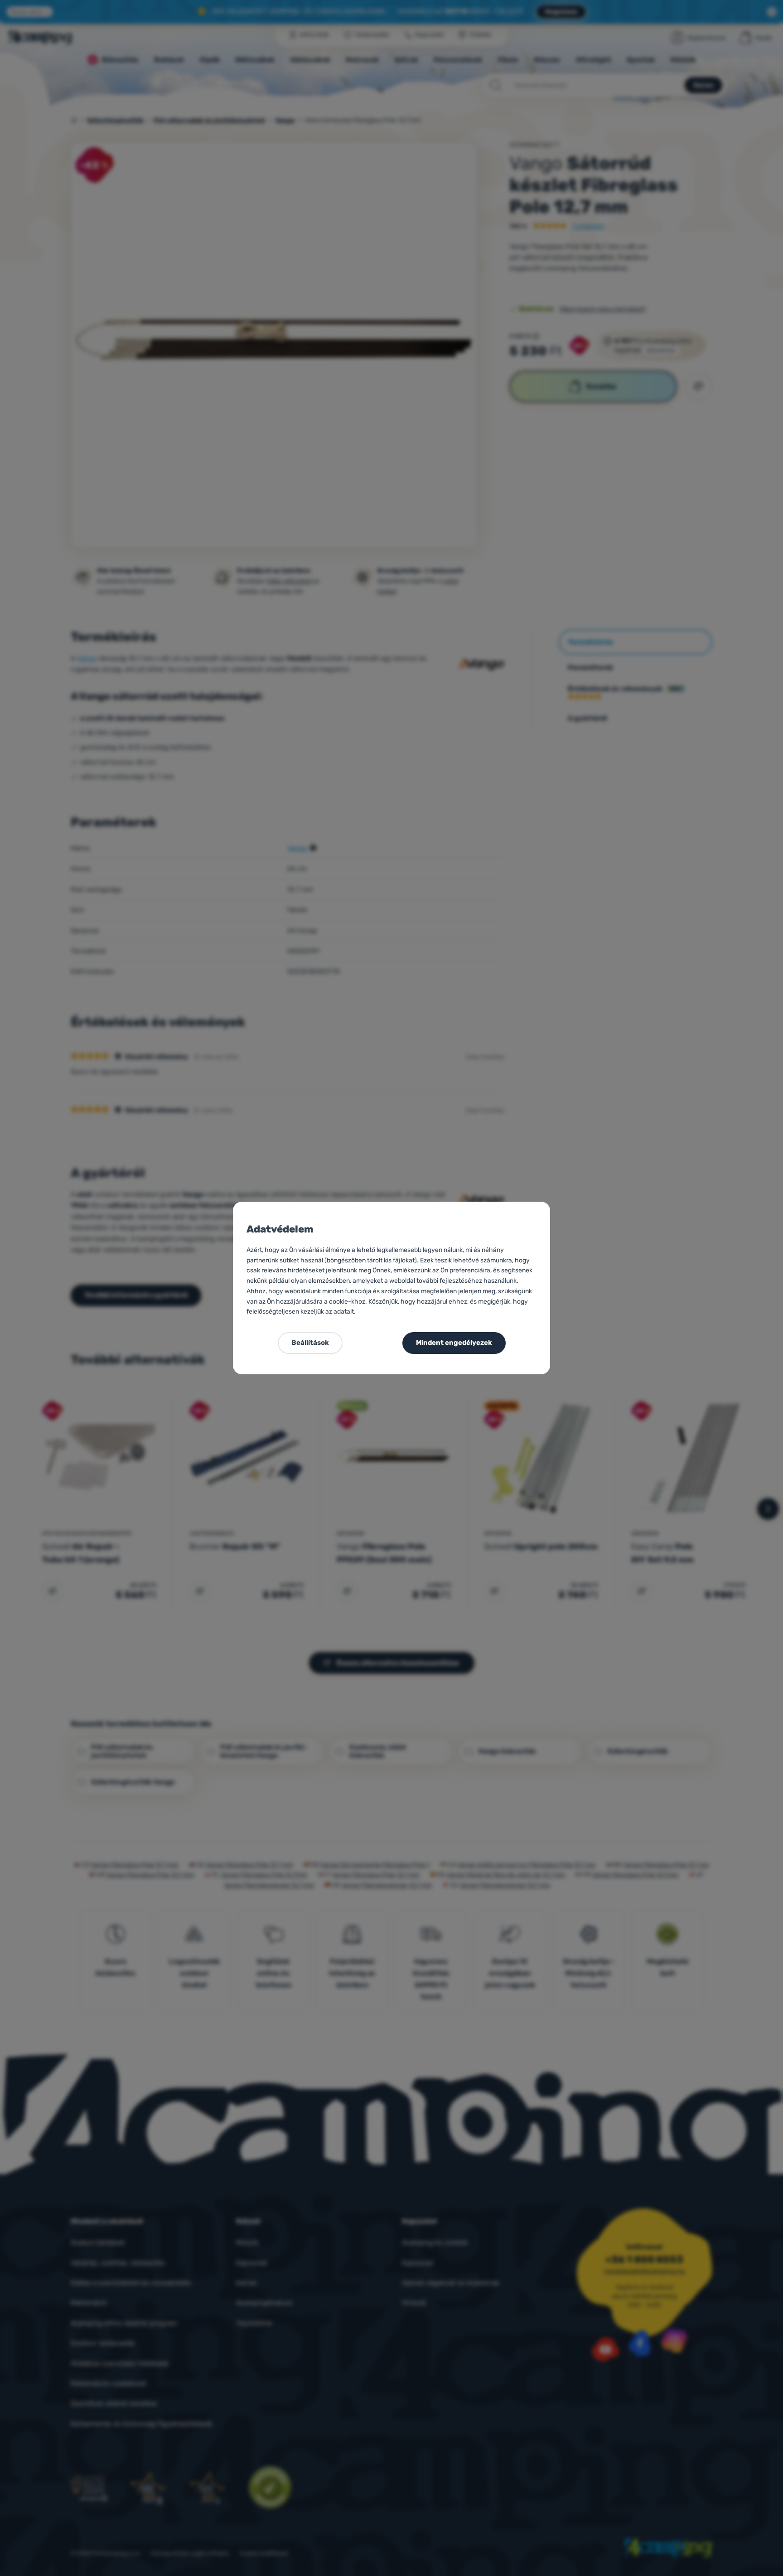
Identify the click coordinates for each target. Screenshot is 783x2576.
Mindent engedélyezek (454, 1343)
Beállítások (310, 1343)
